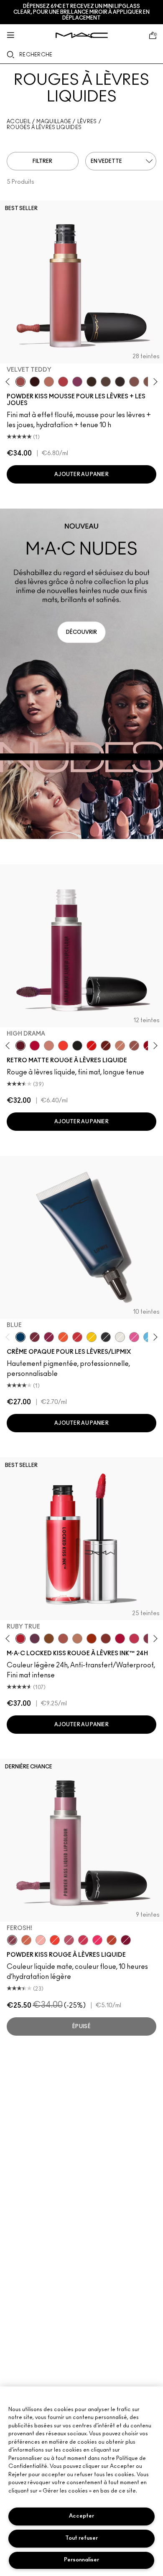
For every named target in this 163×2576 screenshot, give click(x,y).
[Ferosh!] (12, 1940)
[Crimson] (35, 1337)
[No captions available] (81, 674)
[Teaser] (77, 1639)
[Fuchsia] (49, 1337)
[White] (120, 1337)
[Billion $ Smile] (97, 1940)
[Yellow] (92, 1337)
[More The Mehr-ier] (69, 1940)
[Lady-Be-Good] (49, 1046)
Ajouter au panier (81, 474)
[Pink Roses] (41, 1940)
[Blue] (20, 1337)
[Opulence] (35, 1639)
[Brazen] (92, 1639)
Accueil (19, 122)
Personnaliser (81, 2560)
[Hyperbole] (134, 1639)
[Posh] (49, 1639)
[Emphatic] (106, 1639)
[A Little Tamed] (63, 382)
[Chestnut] (92, 382)
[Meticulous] (63, 1639)
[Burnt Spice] (120, 1046)
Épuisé (81, 2026)
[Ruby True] (20, 1639)
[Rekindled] (120, 382)
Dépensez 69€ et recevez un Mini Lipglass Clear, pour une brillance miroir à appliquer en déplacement (81, 12)
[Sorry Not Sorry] (112, 1940)
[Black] (106, 1337)
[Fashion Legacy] (92, 1046)
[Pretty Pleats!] (35, 382)
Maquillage (54, 122)
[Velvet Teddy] (20, 382)
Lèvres (87, 122)
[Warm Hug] (49, 382)
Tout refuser (81, 2538)
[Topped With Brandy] (134, 1046)
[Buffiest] (106, 382)
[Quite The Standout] (63, 1046)
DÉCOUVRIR (81, 632)
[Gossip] (120, 1639)
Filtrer (42, 161)
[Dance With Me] (35, 1046)
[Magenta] (134, 1337)
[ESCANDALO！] (55, 1940)
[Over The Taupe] (134, 382)
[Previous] (9, 382)
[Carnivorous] (106, 1046)
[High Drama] (20, 1046)
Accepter (81, 2516)
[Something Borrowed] (77, 382)
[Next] (154, 382)
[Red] (77, 1337)
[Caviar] (77, 1046)
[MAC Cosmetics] (82, 35)
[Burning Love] (126, 1940)
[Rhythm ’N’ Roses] (26, 1940)
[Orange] (63, 1337)
